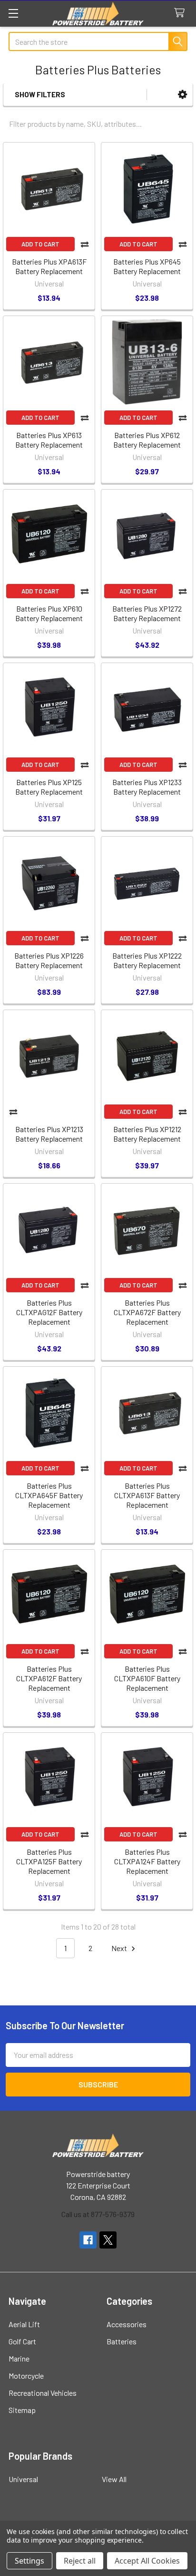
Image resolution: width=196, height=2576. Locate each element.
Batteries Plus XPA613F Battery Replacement (49, 266)
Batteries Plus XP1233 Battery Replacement (147, 787)
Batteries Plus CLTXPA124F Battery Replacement (147, 1861)
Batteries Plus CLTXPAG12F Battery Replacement (49, 1312)
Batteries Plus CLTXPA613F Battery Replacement (147, 1495)
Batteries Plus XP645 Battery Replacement (147, 266)
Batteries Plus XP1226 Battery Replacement (49, 960)
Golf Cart (22, 2341)
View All (114, 2479)
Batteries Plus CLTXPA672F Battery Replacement (147, 1312)
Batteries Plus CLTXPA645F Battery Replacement (49, 1495)
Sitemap (22, 2410)
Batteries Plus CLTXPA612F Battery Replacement (49, 1678)
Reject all (80, 2561)
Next (120, 1948)
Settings (29, 2561)
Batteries (122, 2341)
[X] (108, 2240)
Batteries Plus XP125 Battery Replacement (49, 787)
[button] (182, 95)
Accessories (127, 2324)
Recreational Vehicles (43, 2393)
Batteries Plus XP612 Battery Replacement (147, 440)
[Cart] (181, 13)
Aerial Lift (24, 2324)
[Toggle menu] (13, 13)
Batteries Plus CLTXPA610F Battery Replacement (147, 1678)
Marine (19, 2358)
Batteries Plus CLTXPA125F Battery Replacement (49, 1861)
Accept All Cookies (147, 2561)
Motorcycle (26, 2376)
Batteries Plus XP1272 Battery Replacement (147, 613)
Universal (23, 2479)
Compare (85, 244)
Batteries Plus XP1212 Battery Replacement (147, 1134)
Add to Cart (40, 244)
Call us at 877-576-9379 (98, 2214)
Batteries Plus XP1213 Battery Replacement (49, 1134)
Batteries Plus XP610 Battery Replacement (49, 613)
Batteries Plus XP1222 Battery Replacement (147, 960)
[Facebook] (88, 2240)
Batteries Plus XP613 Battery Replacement (49, 440)
